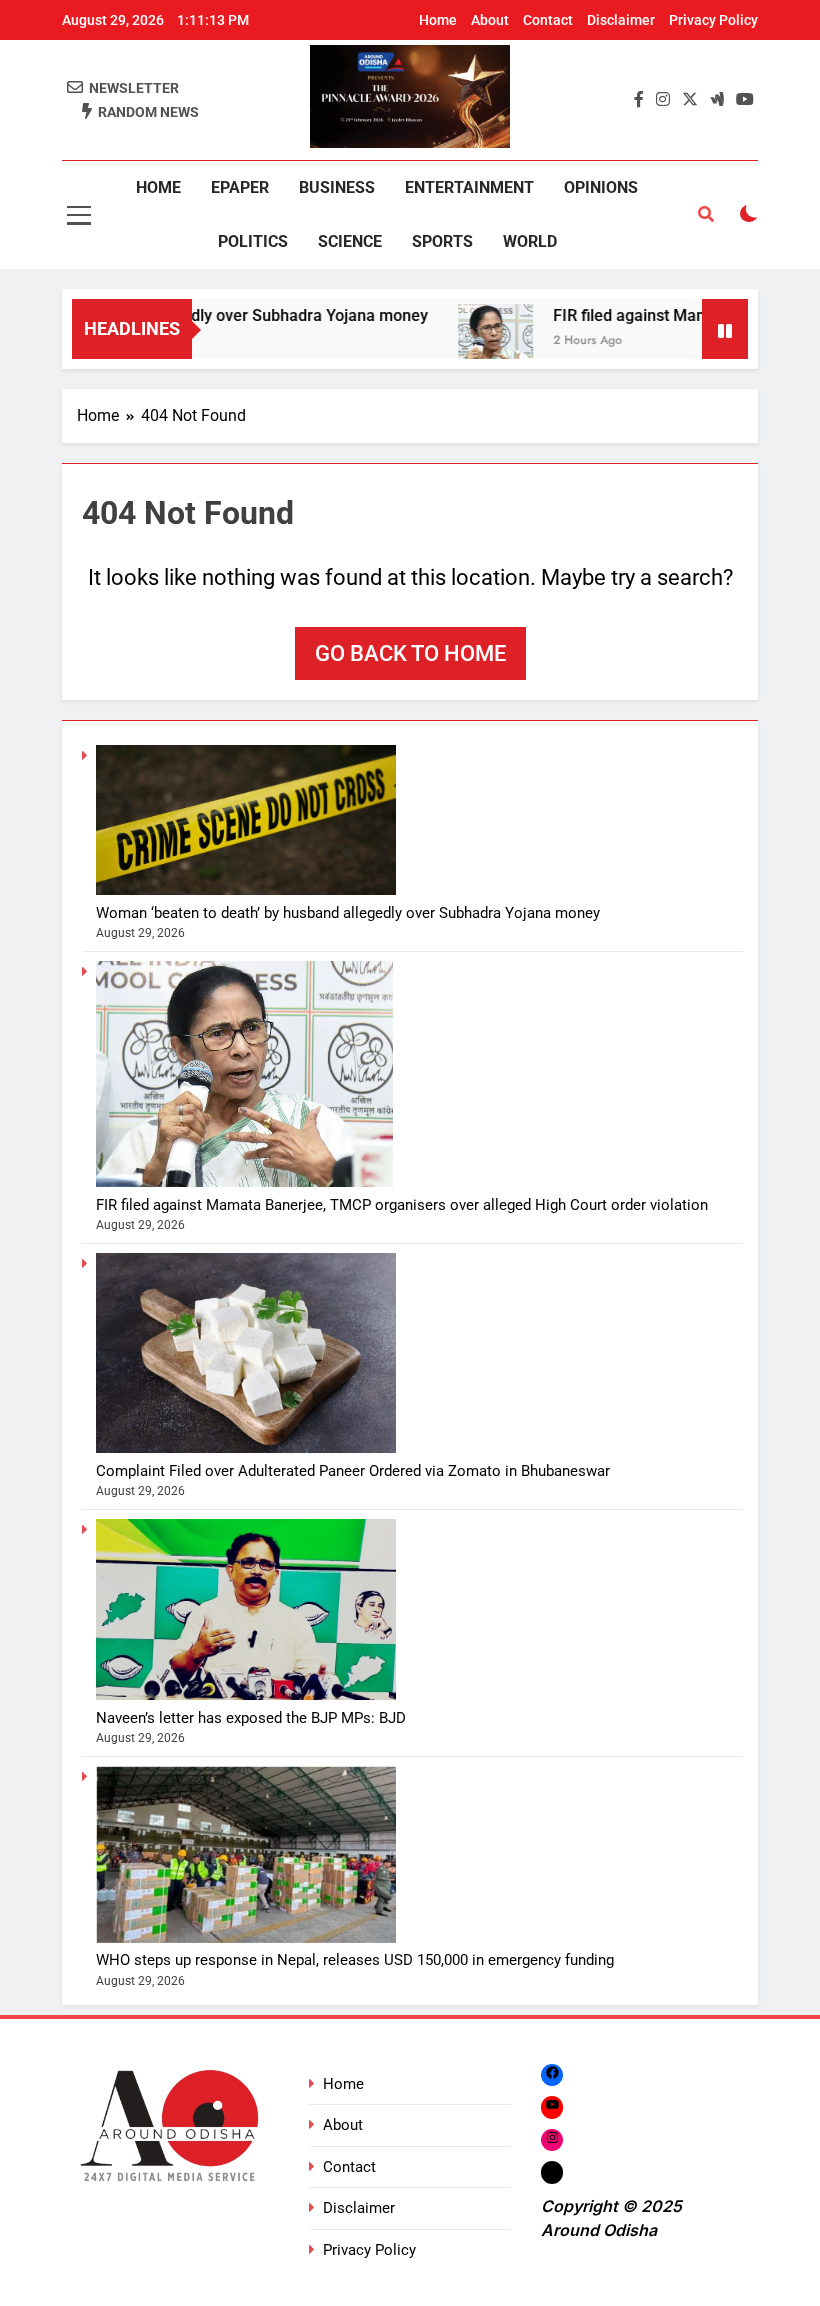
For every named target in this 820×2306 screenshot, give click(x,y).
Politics (253, 241)
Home (438, 20)
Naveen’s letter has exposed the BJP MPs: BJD (251, 1718)
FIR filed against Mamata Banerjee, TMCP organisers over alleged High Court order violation (402, 1205)
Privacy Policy (713, 20)
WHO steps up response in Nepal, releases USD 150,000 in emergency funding (355, 1960)
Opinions (601, 187)
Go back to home (410, 653)
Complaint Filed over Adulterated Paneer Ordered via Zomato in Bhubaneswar (353, 1471)
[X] (552, 2171)
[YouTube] (552, 2107)
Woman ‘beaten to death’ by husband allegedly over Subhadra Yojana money (348, 913)
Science (350, 241)
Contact (548, 20)
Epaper (240, 187)
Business (337, 187)
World (530, 241)
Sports (442, 241)
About (490, 20)
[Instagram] (552, 2139)
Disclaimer (621, 20)
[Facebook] (552, 2074)
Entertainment (469, 187)
